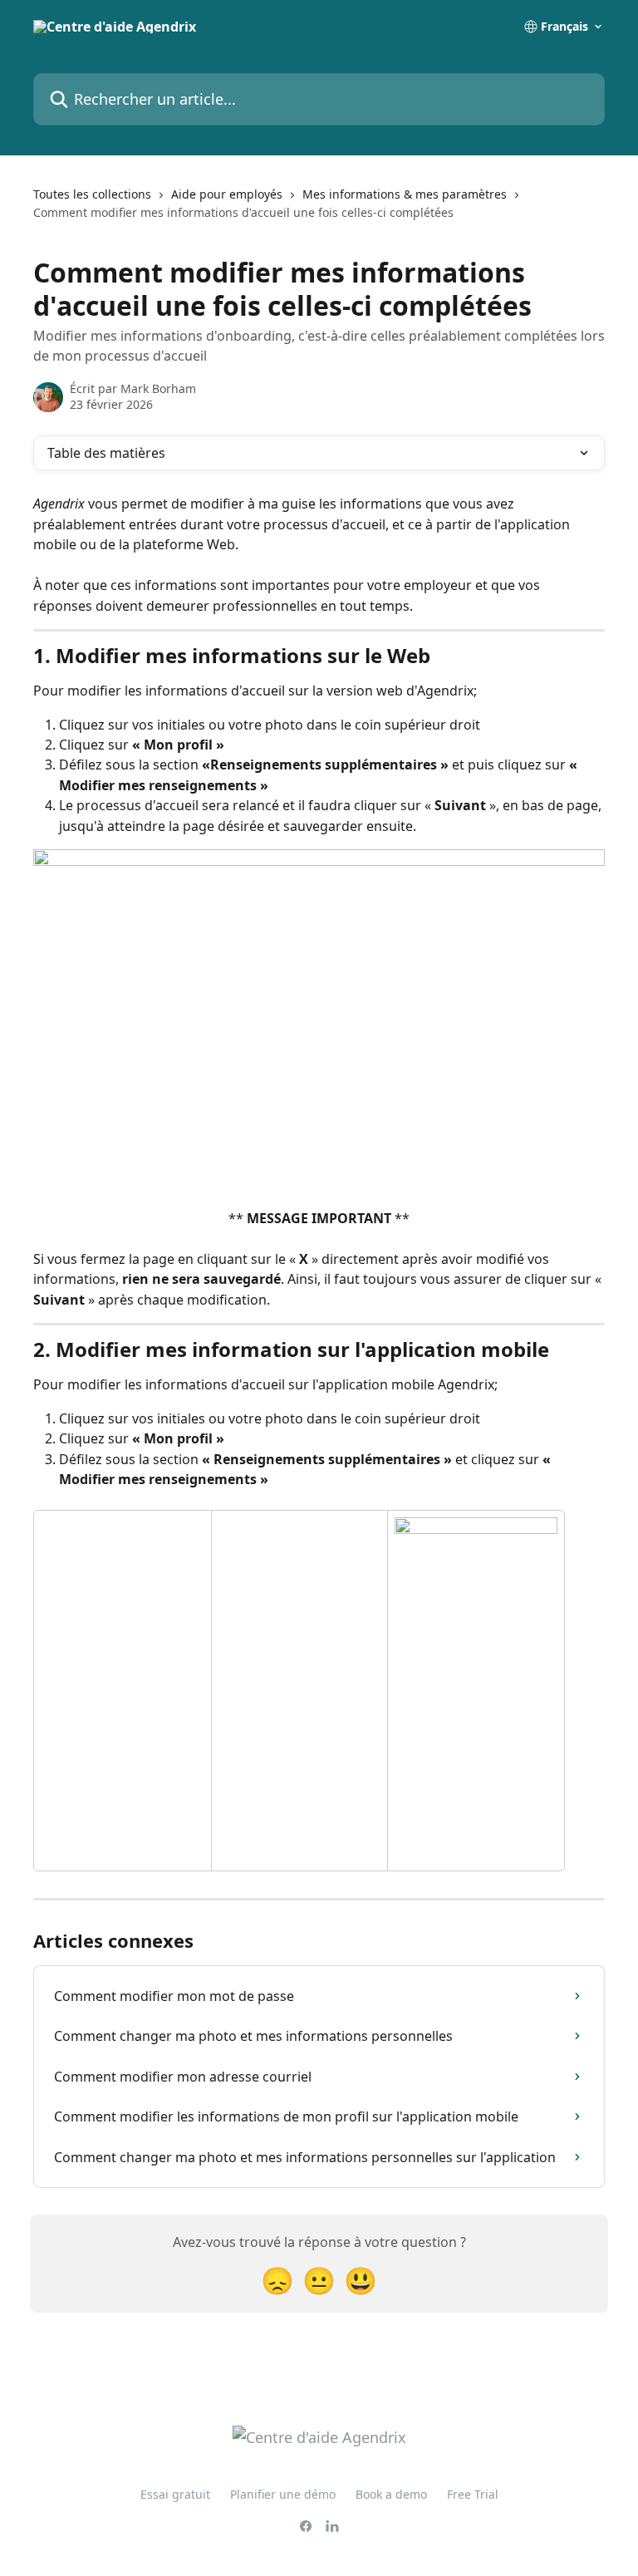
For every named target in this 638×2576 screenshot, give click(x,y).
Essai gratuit (175, 2494)
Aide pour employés (227, 194)
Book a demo (391, 2494)
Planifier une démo (283, 2494)
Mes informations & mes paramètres (405, 194)
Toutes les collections (92, 194)
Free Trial (473, 2494)
